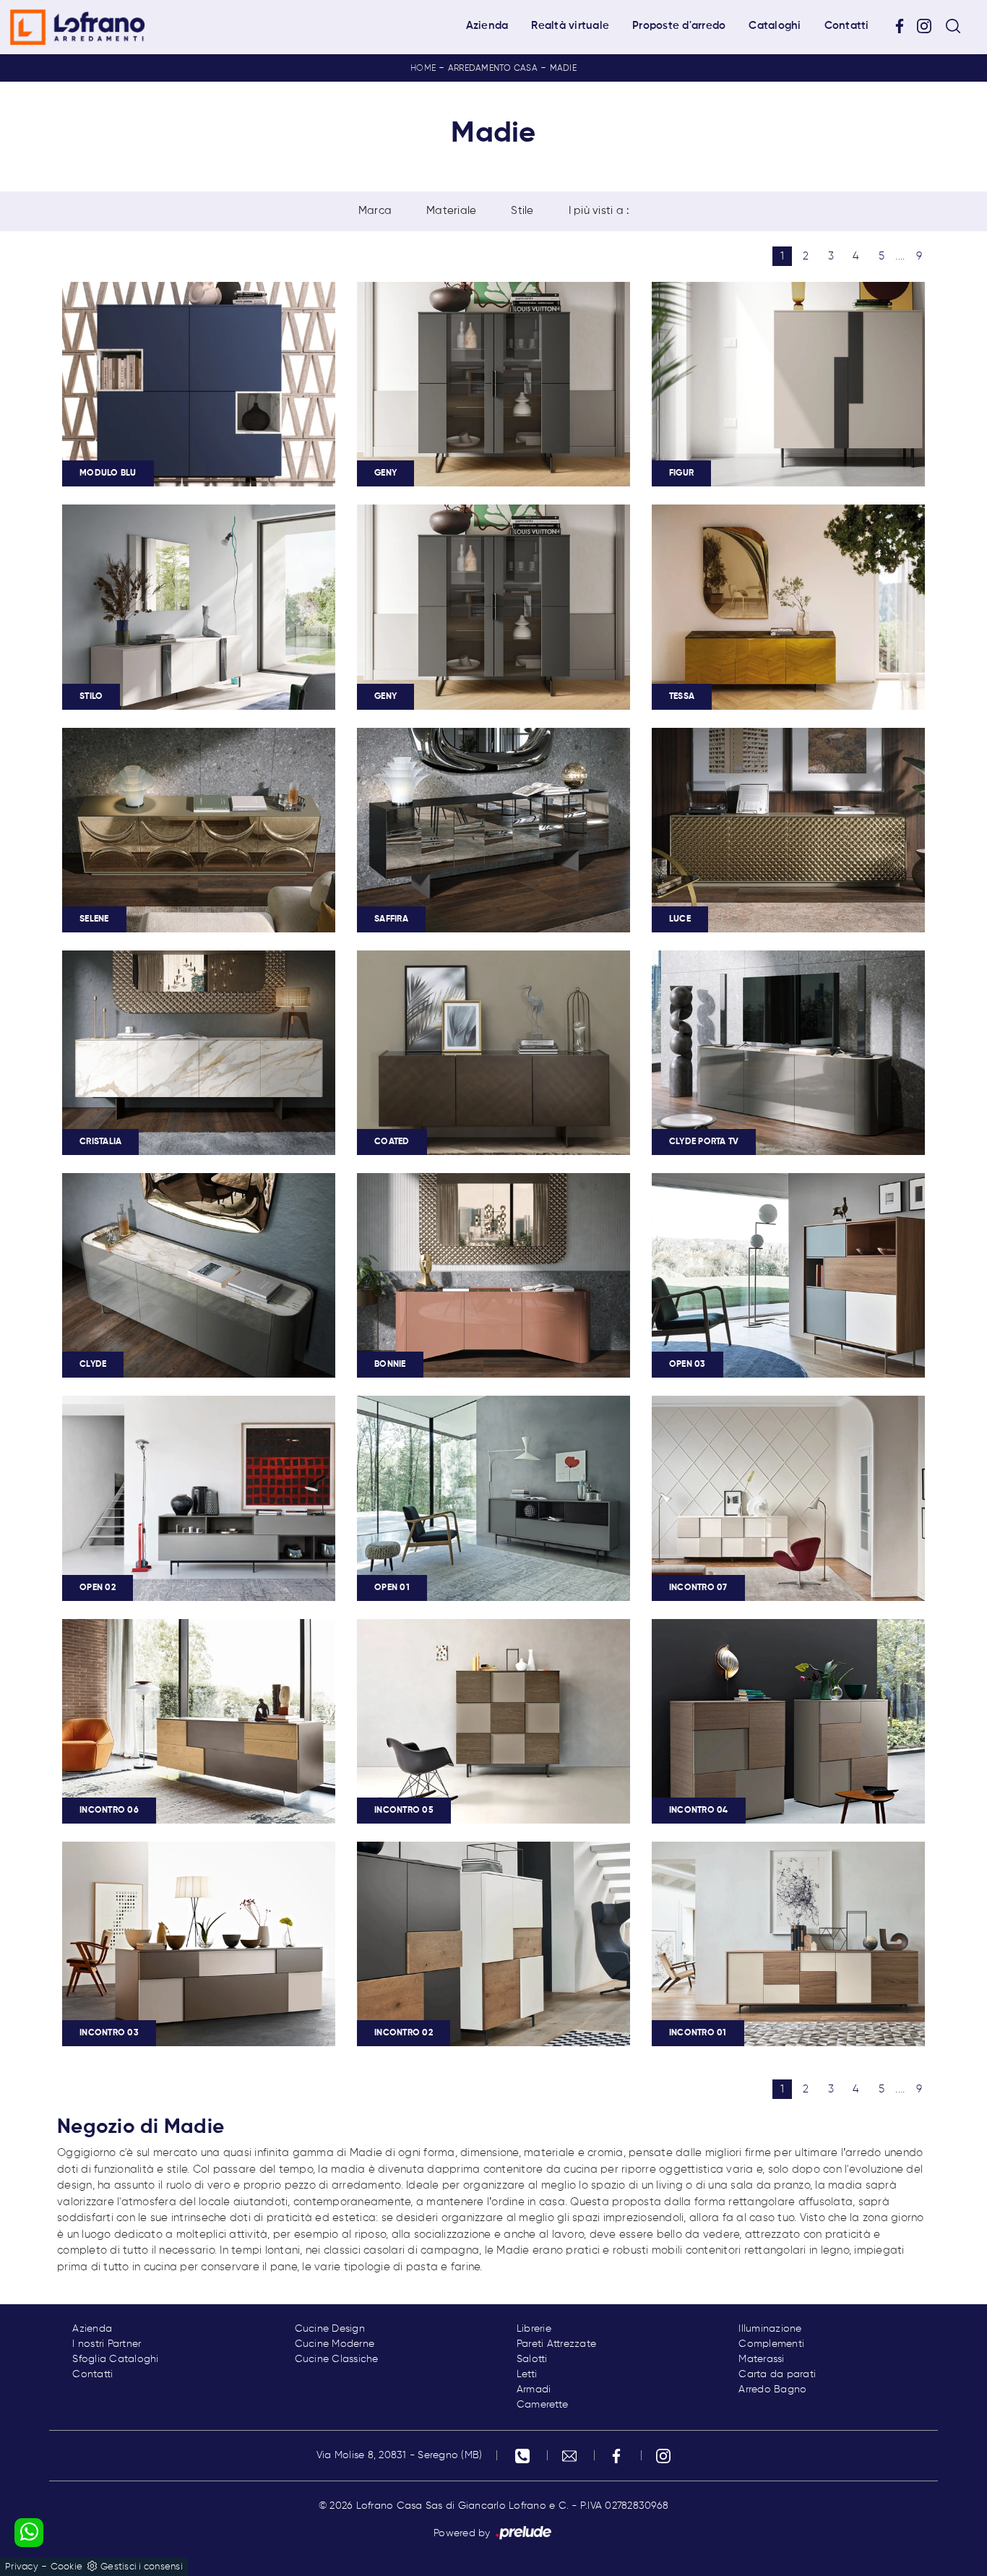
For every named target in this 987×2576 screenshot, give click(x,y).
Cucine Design (330, 2329)
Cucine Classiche (337, 2359)
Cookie (67, 2567)
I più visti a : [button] (599, 211)
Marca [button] (375, 211)
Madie (563, 69)
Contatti (847, 26)
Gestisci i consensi (142, 2567)
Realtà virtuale (570, 26)
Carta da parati (777, 2374)
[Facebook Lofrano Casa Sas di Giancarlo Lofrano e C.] (905, 26)
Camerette (542, 2405)
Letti (527, 2374)
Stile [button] (522, 211)
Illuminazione (770, 2329)
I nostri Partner (107, 2344)
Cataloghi (775, 26)
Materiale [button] (451, 211)
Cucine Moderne (335, 2344)
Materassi (761, 2359)
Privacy (22, 2567)
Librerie (534, 2329)
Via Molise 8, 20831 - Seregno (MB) (400, 2455)
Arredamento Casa (493, 69)
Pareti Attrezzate (556, 2344)
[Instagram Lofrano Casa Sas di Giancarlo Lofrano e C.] (929, 26)
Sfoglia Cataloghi (115, 2359)
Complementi (771, 2344)
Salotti (532, 2359)
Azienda (487, 26)
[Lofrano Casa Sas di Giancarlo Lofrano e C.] (77, 27)
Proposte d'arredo (679, 26)
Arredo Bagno (772, 2390)
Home (423, 69)
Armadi (534, 2390)
